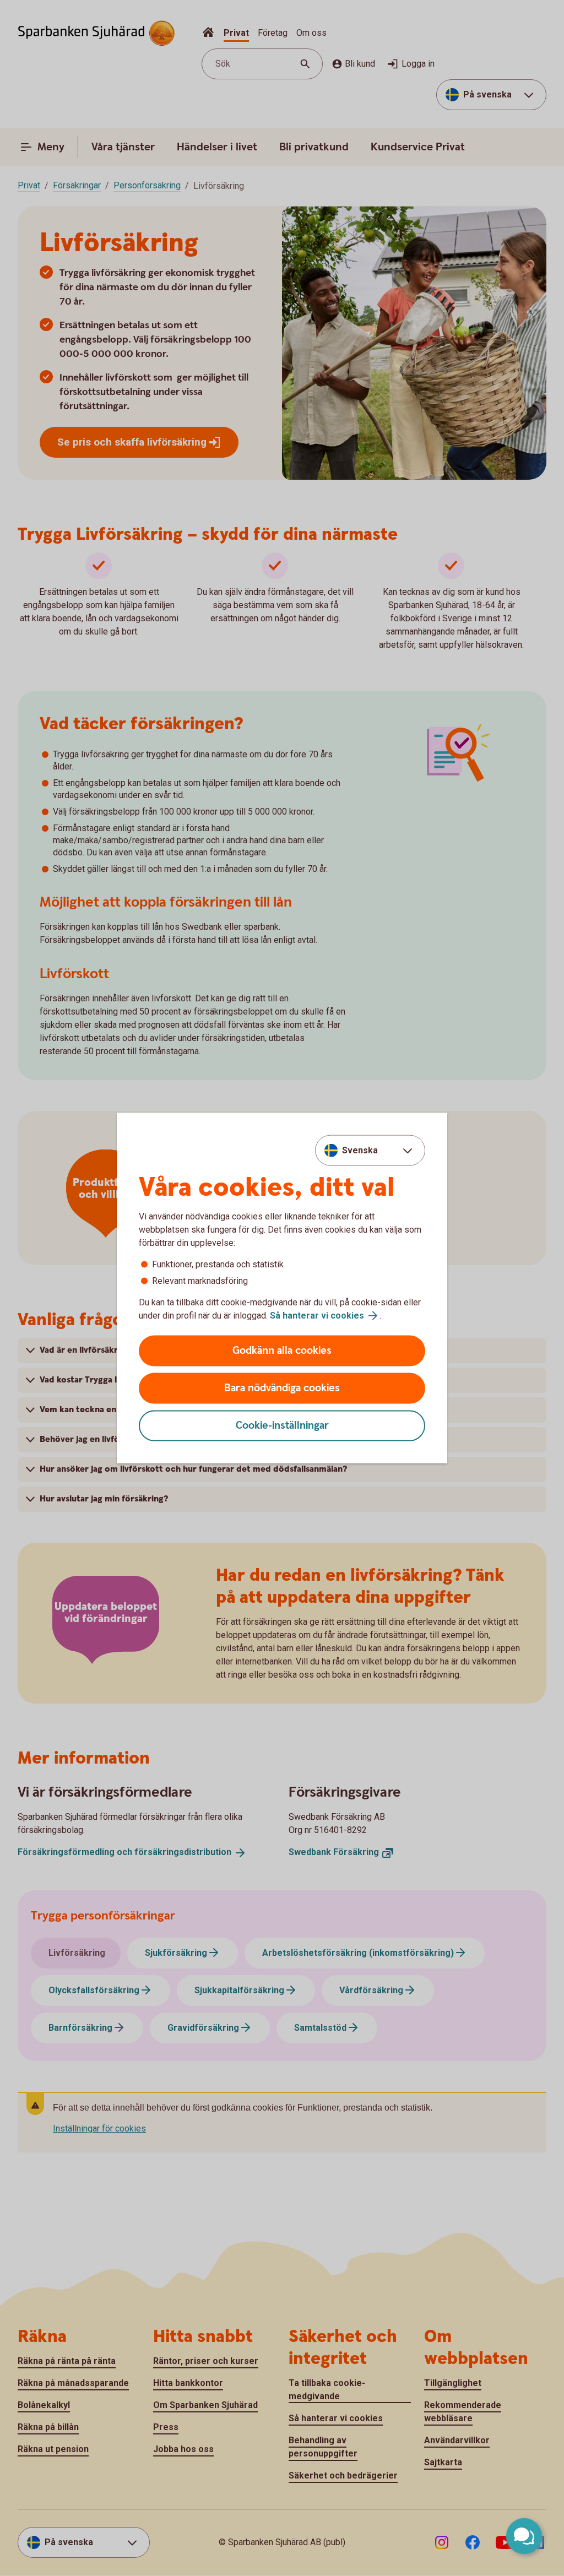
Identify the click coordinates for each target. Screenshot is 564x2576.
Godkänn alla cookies (282, 1351)
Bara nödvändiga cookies (282, 1388)
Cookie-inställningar (282, 1426)
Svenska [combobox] (360, 1150)
